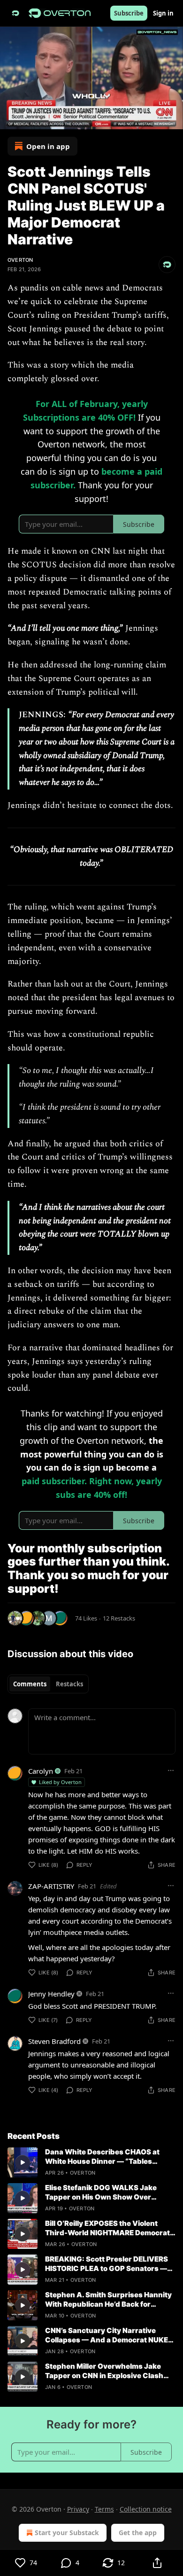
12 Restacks (119, 1618)
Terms (104, 2509)
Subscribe (129, 13)
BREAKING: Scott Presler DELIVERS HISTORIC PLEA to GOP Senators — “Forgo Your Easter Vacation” (107, 2264)
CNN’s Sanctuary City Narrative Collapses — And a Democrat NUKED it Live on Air (109, 2335)
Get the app (138, 2533)
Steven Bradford (54, 2041)
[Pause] (10, 119)
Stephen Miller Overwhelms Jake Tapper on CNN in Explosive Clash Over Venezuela (104, 2371)
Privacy (78, 2509)
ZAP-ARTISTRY (51, 1886)
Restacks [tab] (69, 1684)
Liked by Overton (60, 1782)
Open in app (48, 146)
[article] (91, 2162)
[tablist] (48, 1684)
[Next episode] (31, 119)
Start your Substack (67, 2533)
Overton (20, 260)
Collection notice (146, 2509)
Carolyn (41, 1771)
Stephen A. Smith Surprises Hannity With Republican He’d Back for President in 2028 (108, 2300)
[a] (23, 2162)
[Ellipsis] (171, 1770)
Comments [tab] (30, 1684)
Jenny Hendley (51, 1994)
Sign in (163, 13)
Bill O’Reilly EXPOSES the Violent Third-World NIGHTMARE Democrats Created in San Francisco (110, 2228)
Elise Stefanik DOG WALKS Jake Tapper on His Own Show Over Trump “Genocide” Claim (101, 2192)
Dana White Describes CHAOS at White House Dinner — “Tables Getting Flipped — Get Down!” (102, 2157)
